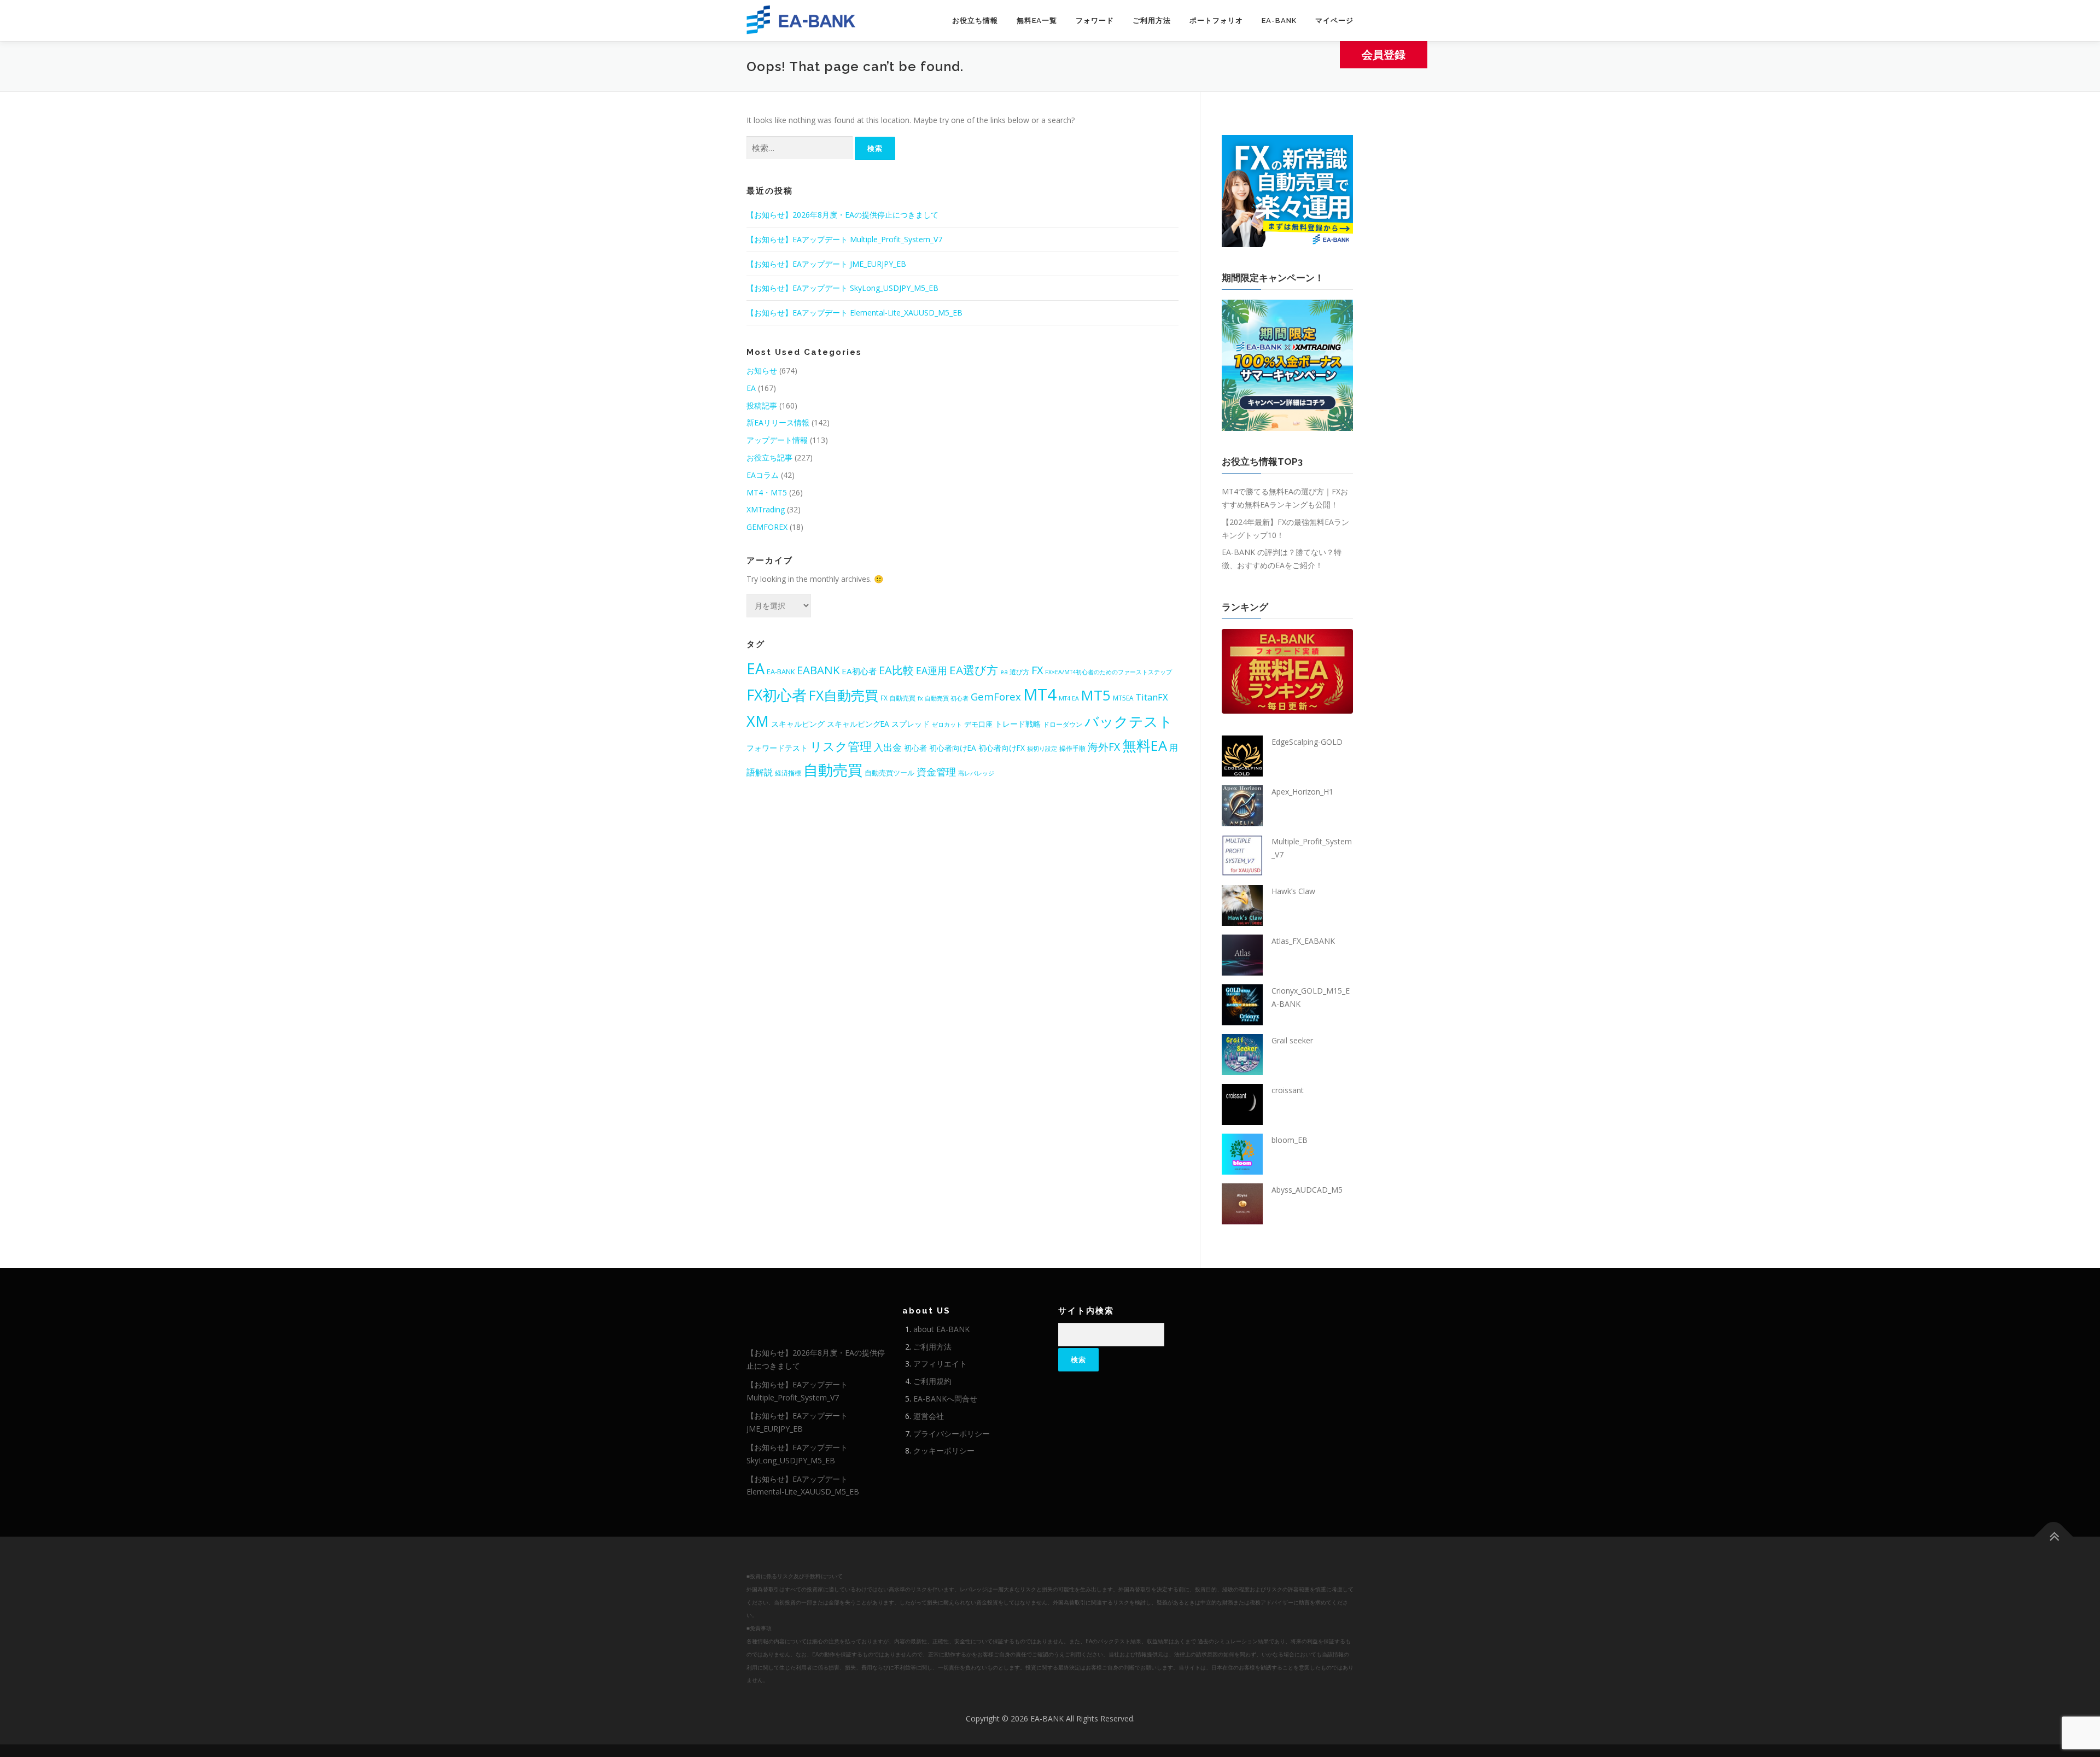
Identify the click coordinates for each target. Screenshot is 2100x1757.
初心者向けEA (953, 748)
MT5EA (1123, 698)
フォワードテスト (777, 748)
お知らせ (762, 370)
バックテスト (1129, 721)
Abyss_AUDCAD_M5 (1307, 1190)
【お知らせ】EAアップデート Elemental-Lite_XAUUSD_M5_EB (854, 313)
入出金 (888, 747)
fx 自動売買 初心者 (943, 698)
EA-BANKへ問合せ (945, 1399)
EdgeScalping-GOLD (1307, 742)
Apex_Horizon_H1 (1302, 792)
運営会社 (929, 1416)
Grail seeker (1292, 1040)
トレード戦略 (1018, 724)
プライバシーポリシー (952, 1434)
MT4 (1040, 694)
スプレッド (911, 724)
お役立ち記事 (769, 457)
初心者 (915, 748)
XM (758, 721)
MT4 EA (1069, 698)
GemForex (996, 696)
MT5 (1096, 695)
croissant (1288, 1090)
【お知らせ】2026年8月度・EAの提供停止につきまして (842, 215)
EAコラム (763, 475)
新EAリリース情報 (778, 422)
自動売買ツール (889, 773)
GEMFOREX (767, 527)
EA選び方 (974, 670)
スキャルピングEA (858, 724)
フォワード (1095, 21)
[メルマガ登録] (1287, 190)
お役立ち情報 (975, 21)
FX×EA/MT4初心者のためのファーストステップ (1109, 672)
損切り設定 (1042, 749)
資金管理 (936, 772)
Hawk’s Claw (1293, 891)
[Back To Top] (2054, 1537)
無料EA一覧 (1037, 21)
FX (1037, 670)
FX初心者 (777, 695)
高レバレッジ (976, 773)
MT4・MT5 (767, 492)
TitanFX (1152, 697)
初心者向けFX (1002, 748)
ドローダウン (1063, 724)
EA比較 (896, 670)
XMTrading (766, 509)
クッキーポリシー (944, 1450)
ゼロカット (947, 725)
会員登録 (1384, 54)
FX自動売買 (844, 695)
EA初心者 (859, 671)
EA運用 (932, 670)
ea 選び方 (1015, 672)
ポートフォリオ (1216, 21)
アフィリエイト (940, 1364)
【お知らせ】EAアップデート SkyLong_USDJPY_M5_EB (842, 288)
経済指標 (788, 773)
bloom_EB (1290, 1140)
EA (751, 388)
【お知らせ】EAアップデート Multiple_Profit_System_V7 (844, 239)
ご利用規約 (932, 1381)
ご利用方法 (1152, 21)
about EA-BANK (941, 1329)
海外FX (1104, 747)
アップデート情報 (777, 440)
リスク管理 (841, 746)
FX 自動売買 (898, 698)
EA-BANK (1279, 21)
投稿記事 (762, 405)
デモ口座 (978, 724)
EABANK (818, 670)
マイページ (1334, 21)
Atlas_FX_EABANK (1303, 941)
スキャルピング (798, 724)
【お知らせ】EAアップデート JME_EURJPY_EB (826, 264)
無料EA (1145, 745)
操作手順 (1072, 748)
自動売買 (833, 770)
